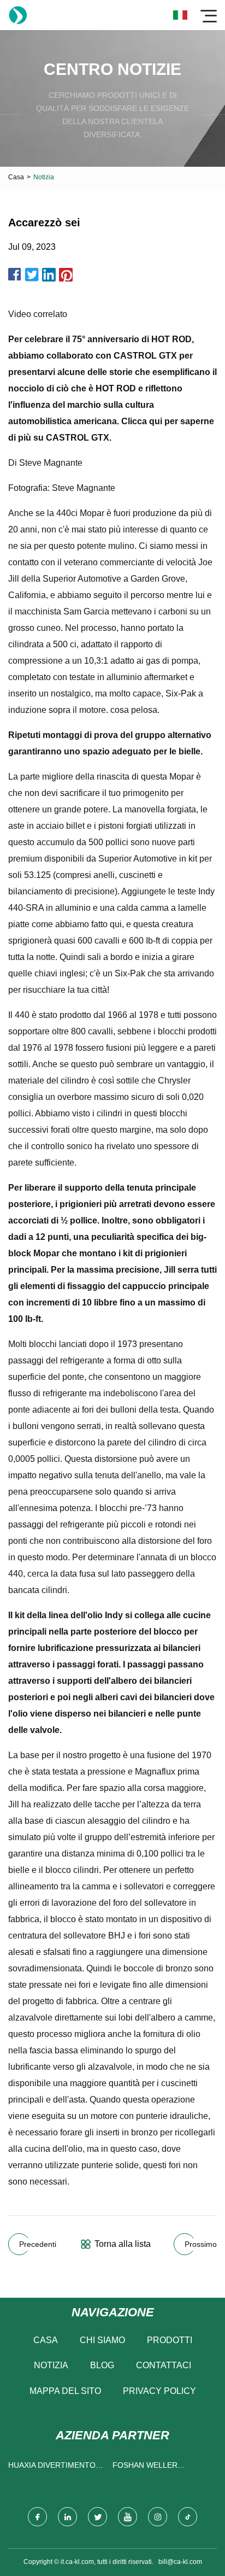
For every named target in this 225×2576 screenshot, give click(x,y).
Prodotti (170, 2340)
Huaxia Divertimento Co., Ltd (52, 2467)
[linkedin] (67, 2517)
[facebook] (37, 2517)
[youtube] (128, 2517)
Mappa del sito (65, 2391)
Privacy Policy (159, 2391)
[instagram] (158, 2517)
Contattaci (164, 2365)
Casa (16, 177)
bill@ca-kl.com (180, 2562)
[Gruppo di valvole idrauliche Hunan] (18, 15)
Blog (102, 2365)
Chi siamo (102, 2340)
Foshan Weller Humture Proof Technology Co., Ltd (156, 2467)
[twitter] (97, 2517)
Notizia (51, 2365)
